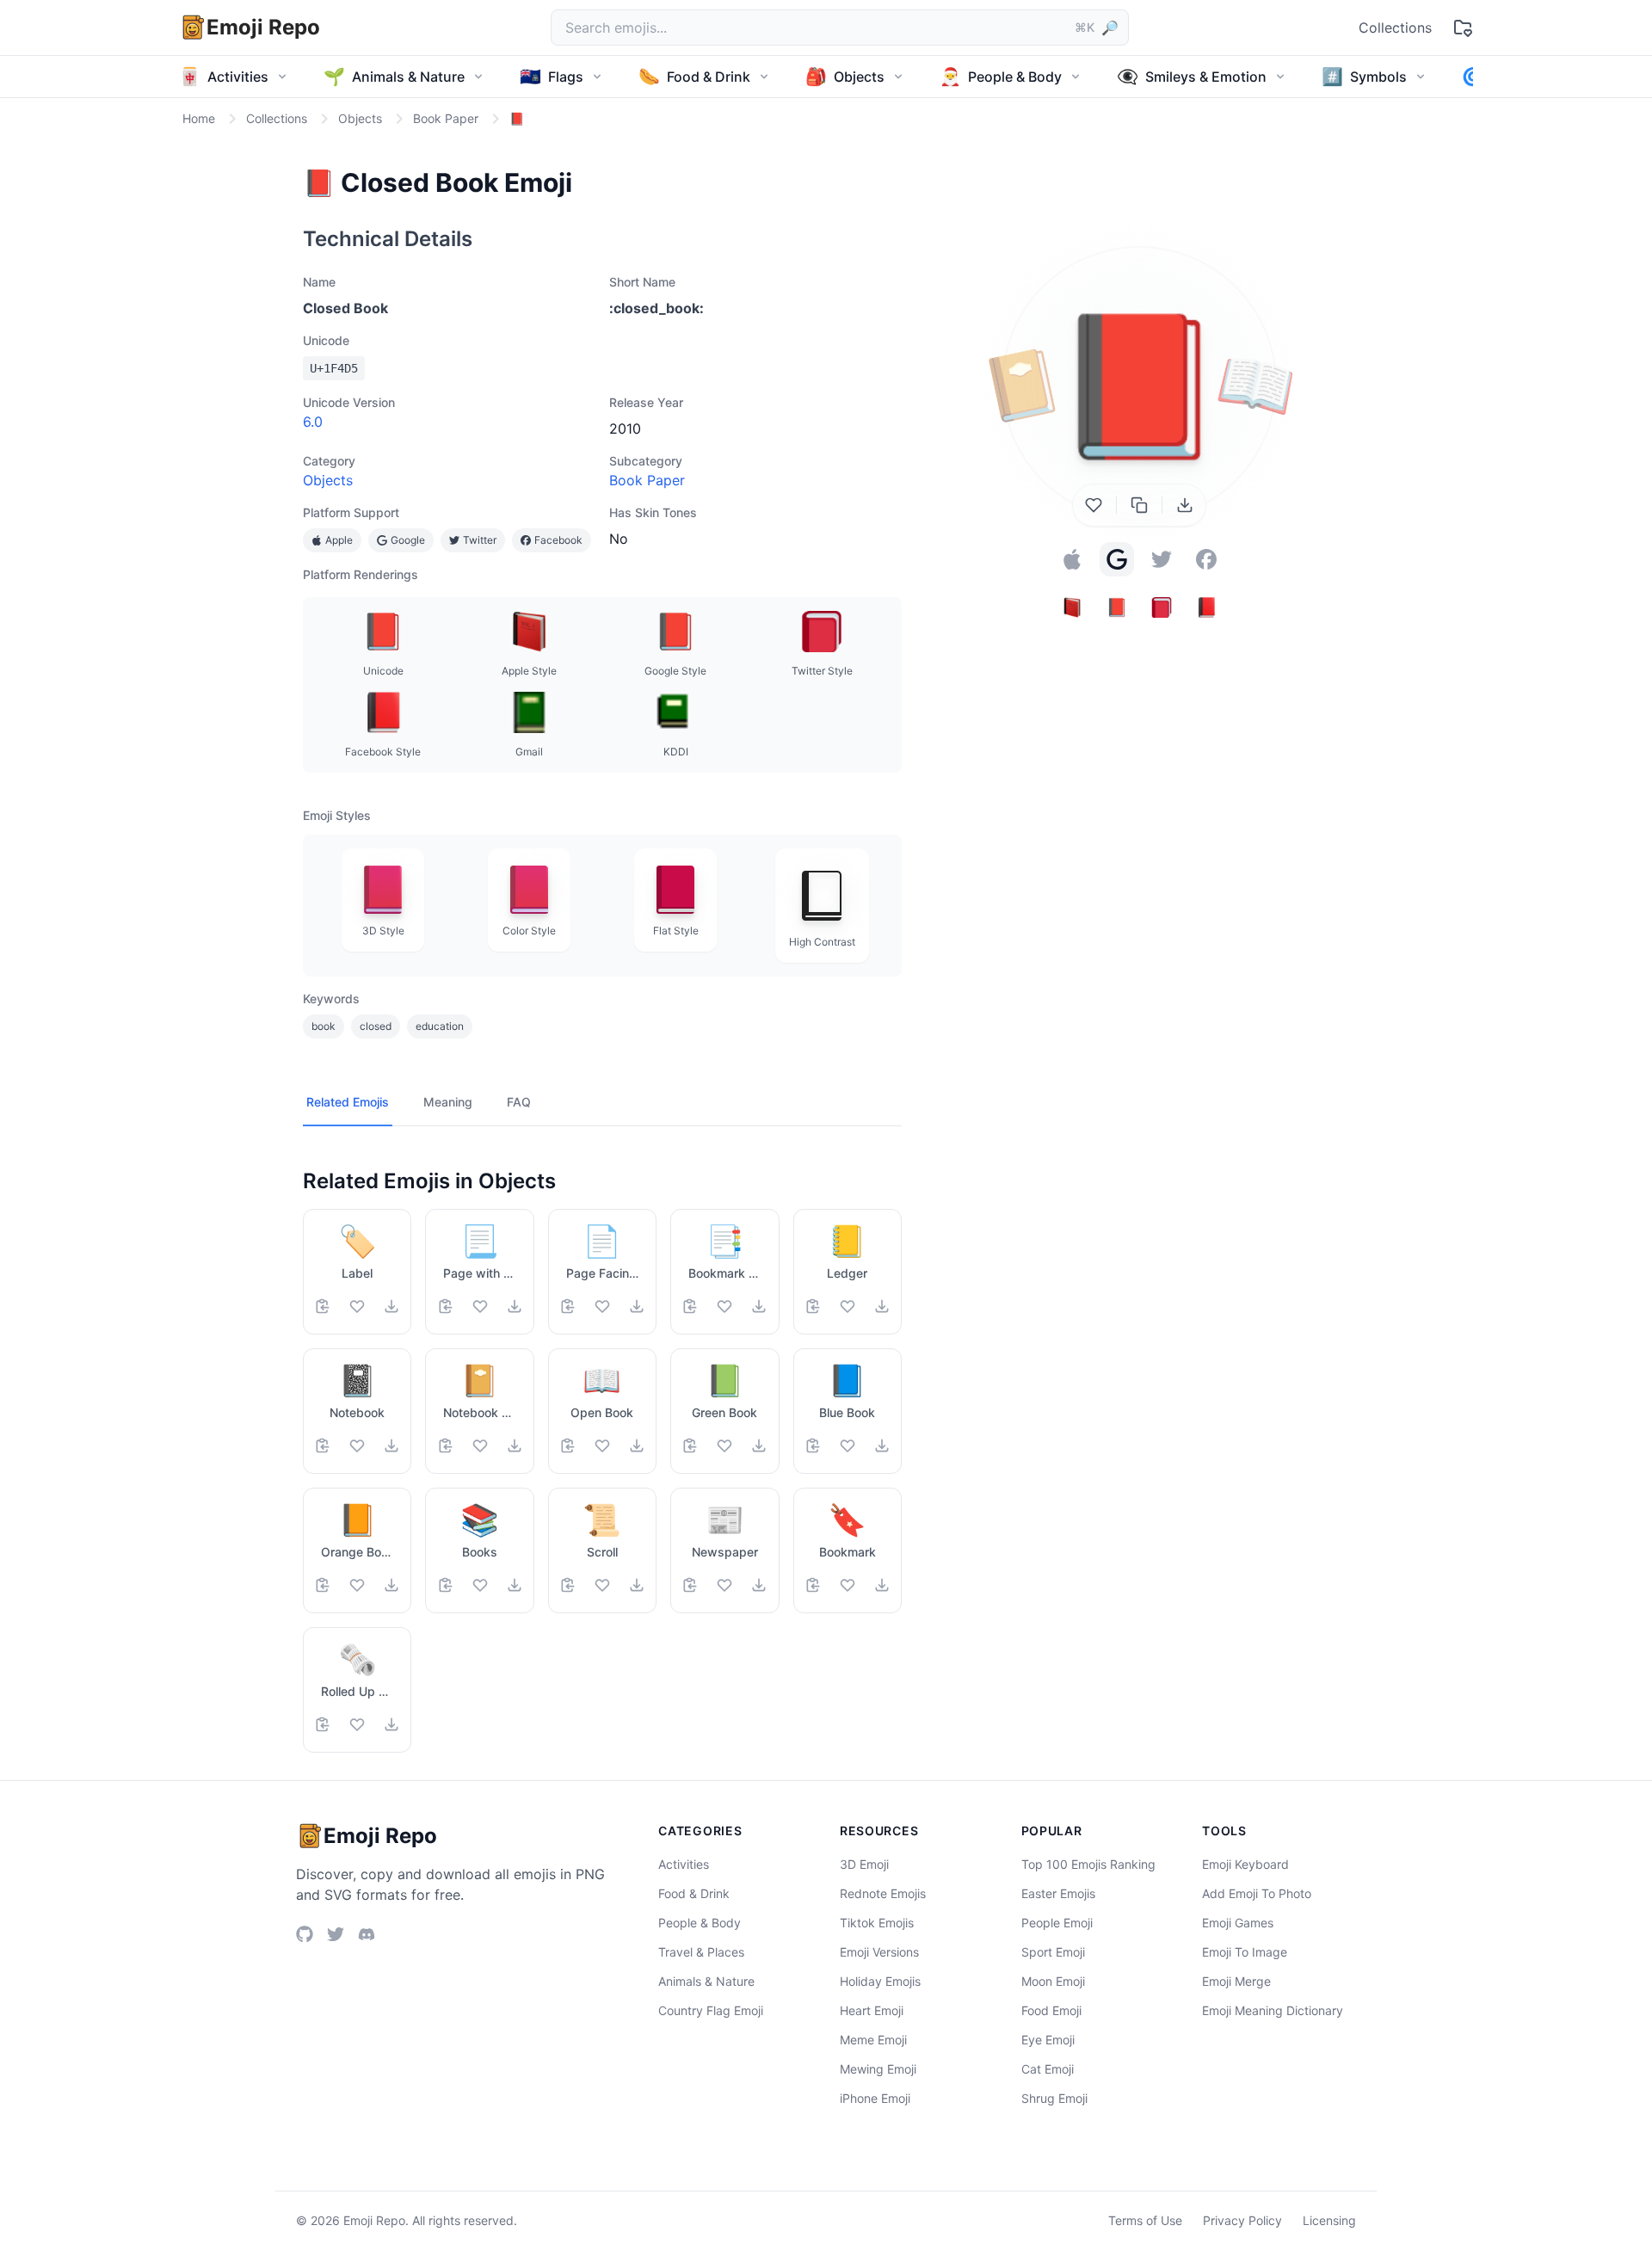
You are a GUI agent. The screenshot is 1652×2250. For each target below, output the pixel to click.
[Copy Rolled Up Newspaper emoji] (323, 1724)
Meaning (448, 1102)
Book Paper (647, 480)
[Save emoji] (1094, 505)
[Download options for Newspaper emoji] (759, 1585)
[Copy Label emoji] (323, 1306)
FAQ (519, 1102)
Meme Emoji (873, 2040)
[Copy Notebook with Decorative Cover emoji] (446, 1446)
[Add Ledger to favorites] (848, 1306)
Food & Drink (694, 1893)
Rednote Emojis (883, 1893)
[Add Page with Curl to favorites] (480, 1306)
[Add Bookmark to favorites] (848, 1585)
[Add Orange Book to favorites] (357, 1585)
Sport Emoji (1053, 1952)
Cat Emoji (1048, 2069)
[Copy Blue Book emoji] (813, 1446)
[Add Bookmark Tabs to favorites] (724, 1306)
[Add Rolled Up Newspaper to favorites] (357, 1724)
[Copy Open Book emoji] (568, 1446)
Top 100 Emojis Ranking (1088, 1864)
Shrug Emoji (1054, 2098)
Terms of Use (1145, 2220)
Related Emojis (348, 1102)
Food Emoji (1051, 2010)
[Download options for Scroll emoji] (637, 1585)
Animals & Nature (706, 1981)
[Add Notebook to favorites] (357, 1446)
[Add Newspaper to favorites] (724, 1585)
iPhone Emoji (875, 2098)
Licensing (1329, 2220)
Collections (1395, 28)
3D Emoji (864, 1864)
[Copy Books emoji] (446, 1585)
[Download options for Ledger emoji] (882, 1306)
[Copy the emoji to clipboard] (1139, 505)
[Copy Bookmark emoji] (813, 1585)
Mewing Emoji (878, 2069)
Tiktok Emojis (877, 1923)
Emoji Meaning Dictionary (1273, 2010)
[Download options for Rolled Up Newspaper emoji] (391, 1724)
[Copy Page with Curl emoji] (446, 1306)
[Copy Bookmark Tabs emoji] (690, 1306)
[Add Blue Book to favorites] (848, 1446)
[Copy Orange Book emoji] (323, 1585)
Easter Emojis (1058, 1893)
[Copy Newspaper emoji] (690, 1585)
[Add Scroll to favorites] (602, 1585)
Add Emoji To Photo (1257, 1893)
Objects (328, 480)
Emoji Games (1238, 1923)
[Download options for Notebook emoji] (391, 1446)
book (324, 1026)
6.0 (313, 422)
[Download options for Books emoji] (515, 1585)
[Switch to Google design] (1117, 559)
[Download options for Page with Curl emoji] (515, 1306)
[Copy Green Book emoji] (690, 1446)
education (440, 1026)
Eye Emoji (1048, 2040)
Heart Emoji (872, 2010)
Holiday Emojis (880, 1981)
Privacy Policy (1242, 2220)
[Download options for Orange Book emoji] (391, 1585)
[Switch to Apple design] (1072, 559)
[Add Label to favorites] (357, 1306)
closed (376, 1026)
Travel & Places (701, 1952)
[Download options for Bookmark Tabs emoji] (759, 1306)
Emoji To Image (1245, 1952)
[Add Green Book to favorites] (724, 1446)
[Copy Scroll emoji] (568, 1585)
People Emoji (1057, 1923)
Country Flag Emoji (711, 2010)
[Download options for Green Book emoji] (759, 1446)
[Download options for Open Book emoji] (637, 1446)
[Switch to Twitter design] (1162, 559)
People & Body (700, 1923)
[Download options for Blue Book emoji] (882, 1446)
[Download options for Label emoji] (391, 1306)
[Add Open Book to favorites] (602, 1446)
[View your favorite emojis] (1463, 28)
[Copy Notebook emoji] (323, 1446)
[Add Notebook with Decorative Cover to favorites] (480, 1446)
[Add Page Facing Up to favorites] (602, 1306)
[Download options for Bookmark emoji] (882, 1585)
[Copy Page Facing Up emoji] (568, 1306)
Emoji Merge (1236, 1981)
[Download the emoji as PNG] (1185, 505)
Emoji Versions (879, 1952)
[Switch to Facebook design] (1206, 559)
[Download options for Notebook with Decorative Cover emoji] (515, 1446)
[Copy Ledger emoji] (813, 1306)
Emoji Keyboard (1245, 1864)
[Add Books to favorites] (480, 1585)
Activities (684, 1864)
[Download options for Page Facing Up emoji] (637, 1306)
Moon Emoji (1053, 1981)
